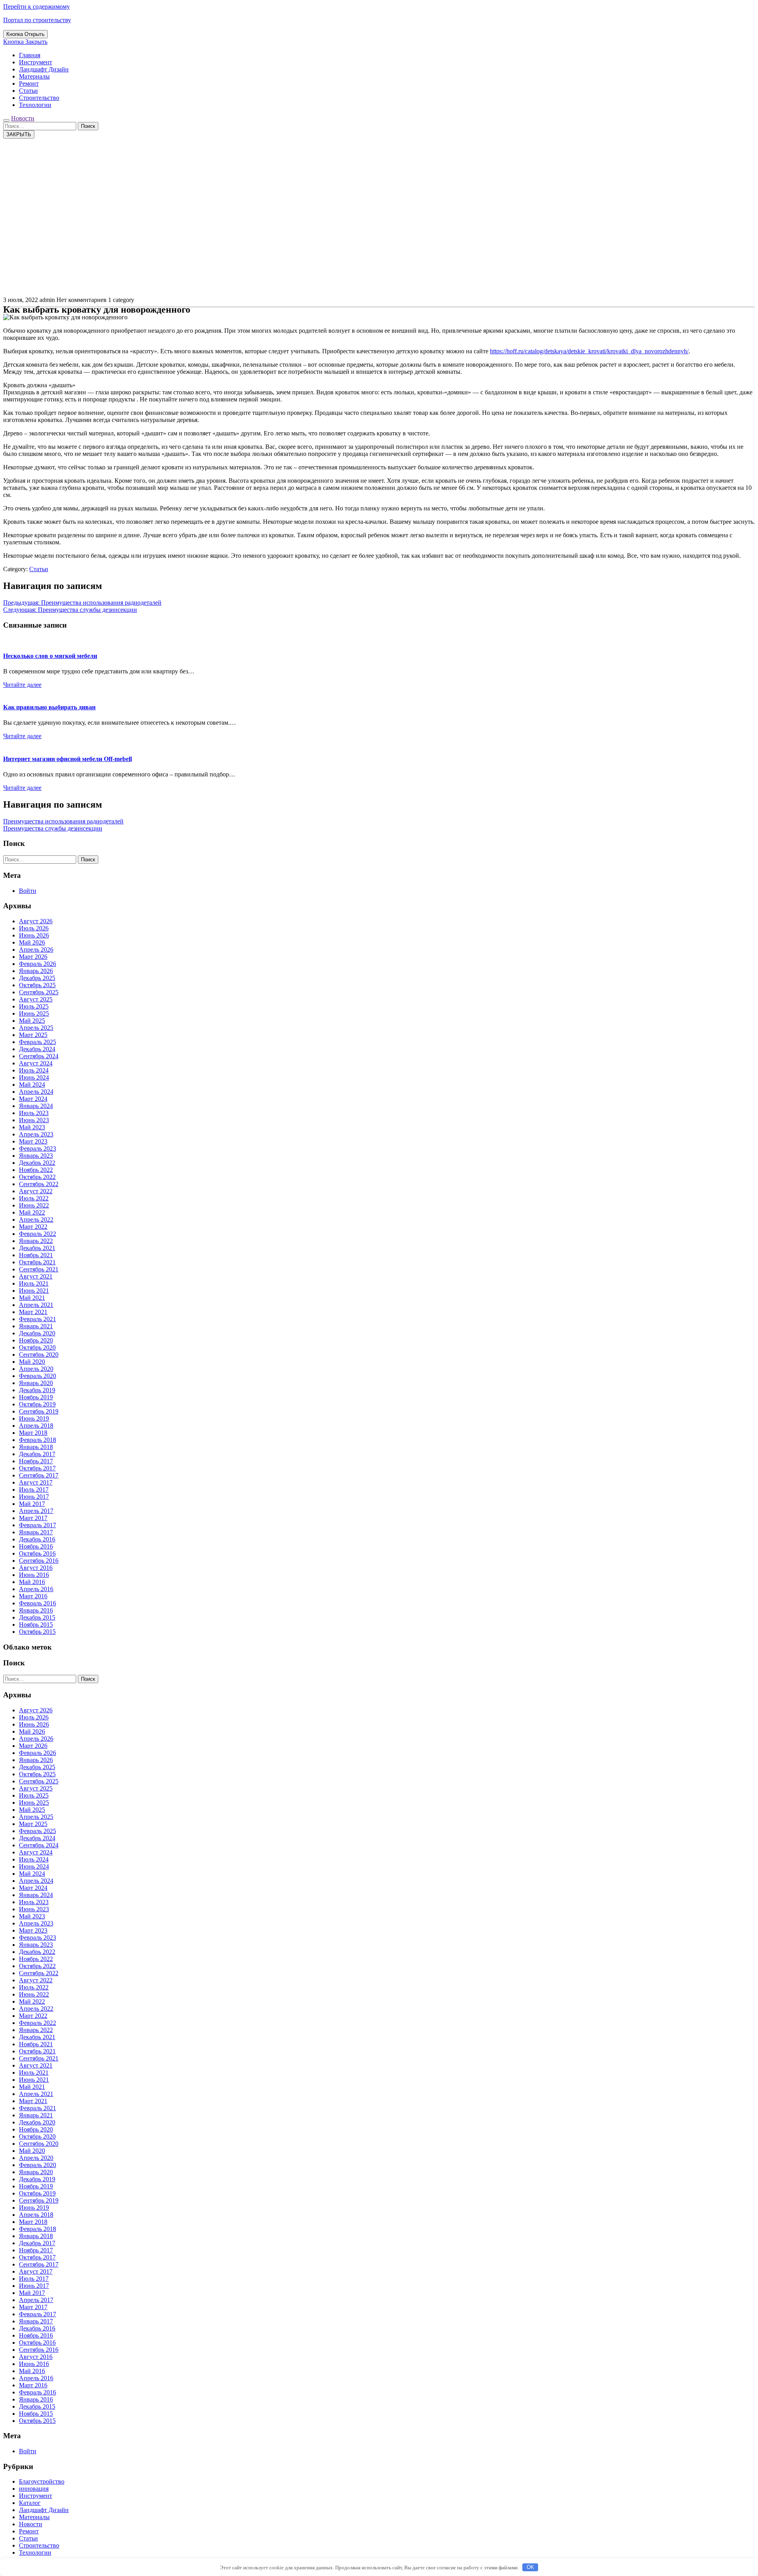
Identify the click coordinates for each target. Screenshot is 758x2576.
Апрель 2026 (36, 950)
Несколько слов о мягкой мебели (50, 656)
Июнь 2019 (34, 1418)
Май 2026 (32, 942)
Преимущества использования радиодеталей (63, 821)
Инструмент (36, 62)
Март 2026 (33, 957)
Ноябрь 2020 (36, 1340)
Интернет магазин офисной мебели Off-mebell (68, 759)
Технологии (35, 105)
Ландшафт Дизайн (44, 69)
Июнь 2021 (34, 1291)
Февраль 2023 (38, 1148)
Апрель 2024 (36, 1092)
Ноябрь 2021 (36, 1255)
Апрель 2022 (36, 1220)
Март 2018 (33, 1433)
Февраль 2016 (38, 1603)
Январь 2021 (36, 1326)
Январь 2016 (36, 1610)
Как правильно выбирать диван (49, 707)
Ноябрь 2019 (36, 1397)
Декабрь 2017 (37, 1454)
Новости (23, 118)
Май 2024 (32, 1085)
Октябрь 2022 (37, 1177)
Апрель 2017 (36, 1511)
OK (530, 2567)
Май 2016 (32, 1582)
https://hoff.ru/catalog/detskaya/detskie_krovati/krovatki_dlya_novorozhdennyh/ (589, 351)
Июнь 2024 (34, 1077)
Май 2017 (32, 1504)
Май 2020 (32, 1362)
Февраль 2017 (38, 1525)
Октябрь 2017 (37, 1468)
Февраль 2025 (38, 1042)
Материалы (34, 76)
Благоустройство (42, 2481)
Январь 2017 (36, 1532)
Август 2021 (36, 1276)
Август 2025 (36, 999)
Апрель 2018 (36, 1426)
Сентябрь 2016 (39, 1561)
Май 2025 (32, 1021)
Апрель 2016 (36, 1589)
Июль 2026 (34, 928)
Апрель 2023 (36, 1134)
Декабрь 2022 (37, 1163)
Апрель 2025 (36, 1028)
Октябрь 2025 (37, 985)
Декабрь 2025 (37, 978)
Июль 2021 (34, 1283)
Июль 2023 (34, 1113)
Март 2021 (33, 1312)
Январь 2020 (36, 1383)
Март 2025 (33, 1035)
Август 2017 (36, 1482)
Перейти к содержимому (37, 7)
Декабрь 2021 (37, 1248)
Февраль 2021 (38, 1319)
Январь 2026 (36, 971)
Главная (30, 55)
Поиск (88, 126)
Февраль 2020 (38, 1376)
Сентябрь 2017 (39, 1475)
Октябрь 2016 (37, 1553)
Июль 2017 (34, 1490)
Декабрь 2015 (37, 1617)
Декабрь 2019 (37, 1390)
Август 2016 (36, 1568)
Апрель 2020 (36, 1369)
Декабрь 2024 (37, 1049)
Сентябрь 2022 (39, 1184)
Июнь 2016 (34, 1575)
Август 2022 (36, 1191)
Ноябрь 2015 (36, 1625)
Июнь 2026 (34, 935)
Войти (28, 891)
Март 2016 (33, 1596)
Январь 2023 (36, 1156)
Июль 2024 (34, 1070)
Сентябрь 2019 (39, 1411)
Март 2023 (33, 1141)
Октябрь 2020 (37, 1347)
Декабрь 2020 (37, 1333)
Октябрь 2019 (37, 1404)
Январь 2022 (36, 1241)
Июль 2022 (34, 1198)
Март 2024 (33, 1099)
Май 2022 (32, 1212)
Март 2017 (33, 1518)
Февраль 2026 (38, 964)
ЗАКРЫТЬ (19, 134)
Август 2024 (36, 1063)
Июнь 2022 (34, 1205)
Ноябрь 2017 (36, 1461)
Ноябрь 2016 (36, 1546)
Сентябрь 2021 (39, 1269)
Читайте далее (22, 685)
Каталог (30, 2503)
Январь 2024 (36, 1106)
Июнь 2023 (34, 1120)
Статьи (28, 91)
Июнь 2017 (34, 1497)
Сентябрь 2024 (39, 1056)
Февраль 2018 (38, 1440)
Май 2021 (32, 1298)
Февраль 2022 (38, 1234)
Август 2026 (36, 921)
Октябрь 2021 (37, 1262)
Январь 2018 (36, 1447)
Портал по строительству (37, 20)
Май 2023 (32, 1127)
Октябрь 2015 (37, 1632)
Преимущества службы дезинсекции (53, 828)
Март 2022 (33, 1227)
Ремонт (29, 83)
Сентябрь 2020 (39, 1355)
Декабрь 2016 (37, 1539)
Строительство (39, 98)
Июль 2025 (34, 1006)
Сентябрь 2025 (39, 992)
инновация (34, 2489)
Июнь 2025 (34, 1013)
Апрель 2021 (36, 1305)
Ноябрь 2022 (36, 1170)
